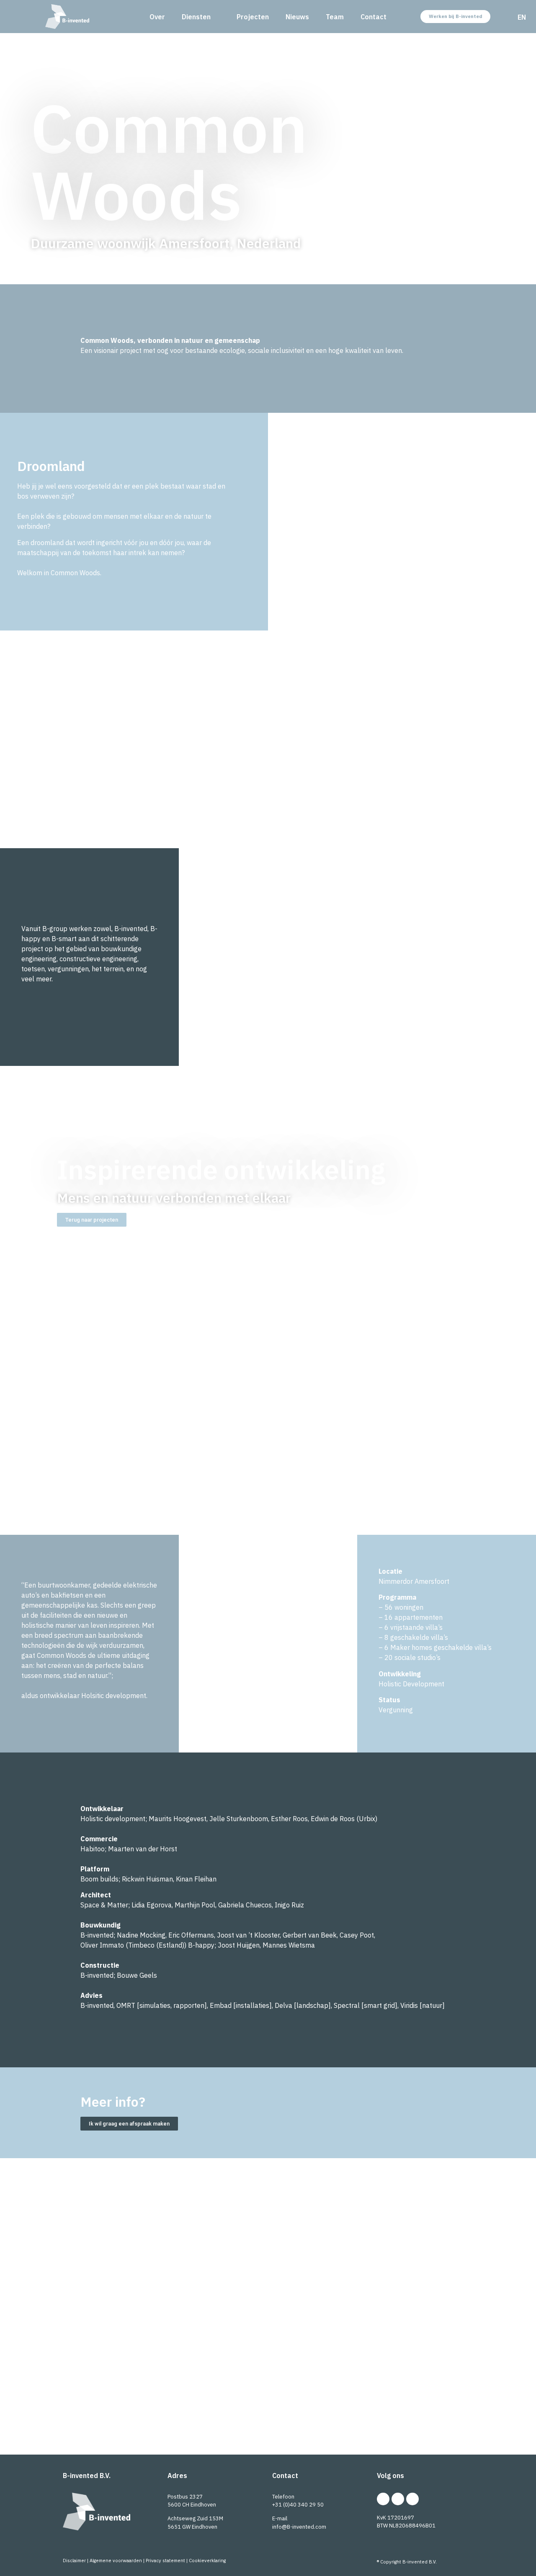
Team (335, 17)
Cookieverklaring (207, 2561)
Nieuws (297, 17)
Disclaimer (74, 2561)
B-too (334, 2397)
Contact (374, 17)
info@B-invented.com (299, 2527)
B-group (331, 2415)
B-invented (169, 2397)
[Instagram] (398, 2499)
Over (157, 17)
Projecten (253, 17)
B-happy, (287, 2397)
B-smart (230, 2397)
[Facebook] (412, 2499)
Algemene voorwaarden (116, 2561)
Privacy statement (165, 2561)
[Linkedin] (383, 2499)
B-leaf (381, 2397)
